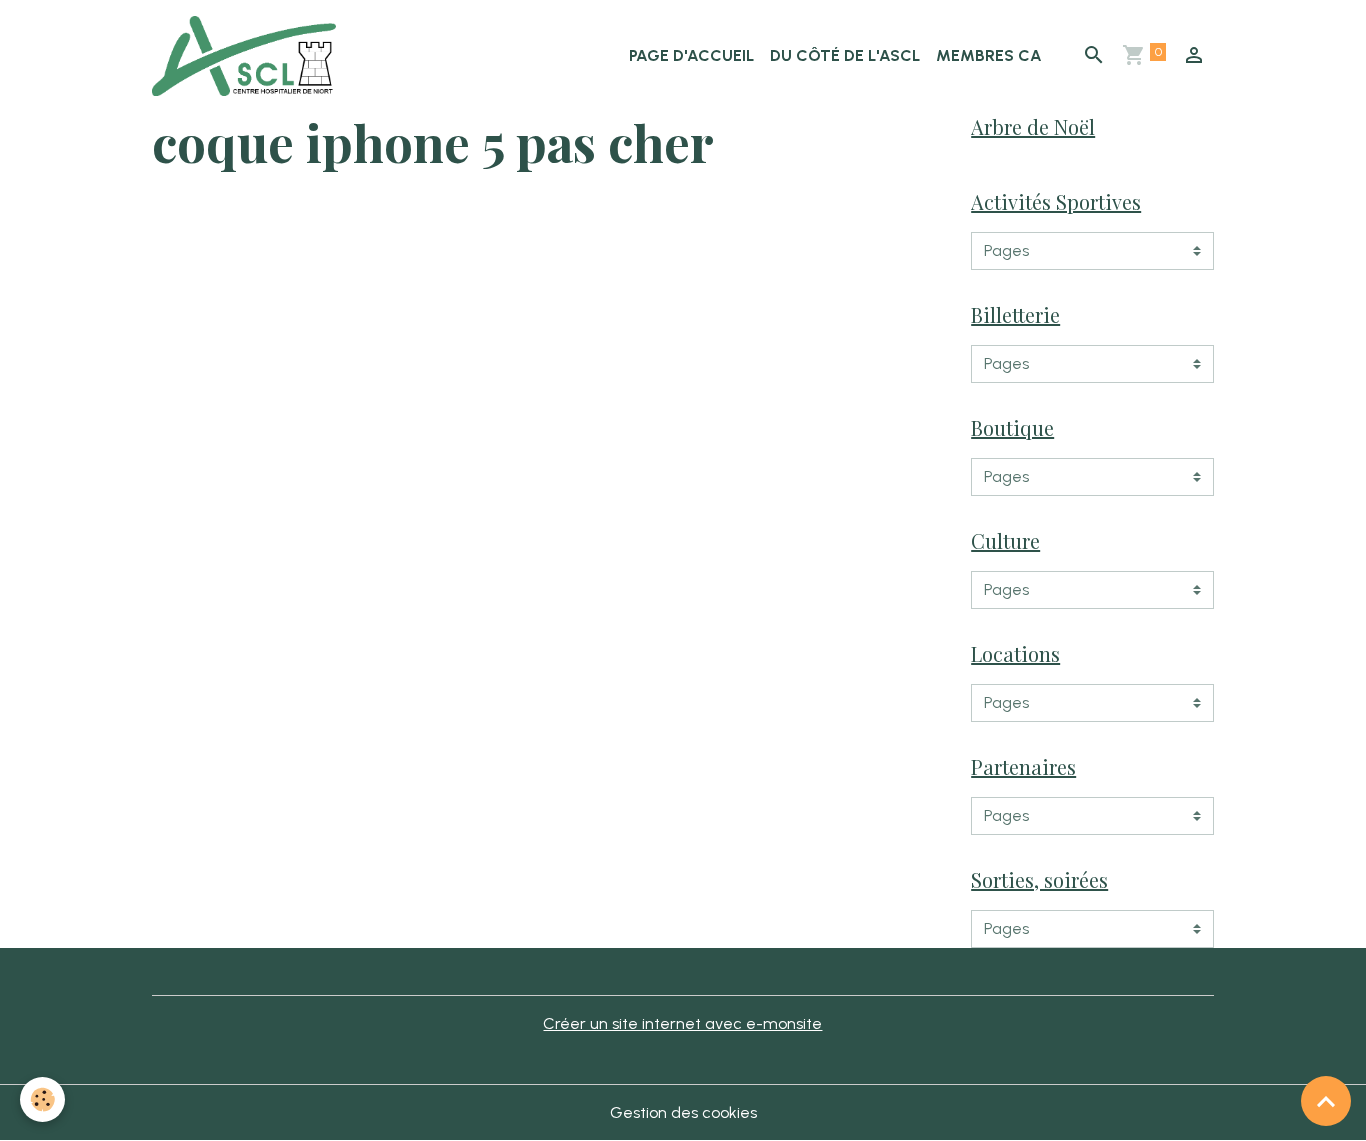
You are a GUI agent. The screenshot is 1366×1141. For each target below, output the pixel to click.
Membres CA (989, 55)
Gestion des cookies (683, 1112)
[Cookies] (42, 1099)
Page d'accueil (691, 55)
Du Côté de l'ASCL (845, 55)
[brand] (248, 56)
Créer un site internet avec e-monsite (682, 1023)
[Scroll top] (1326, 1101)
